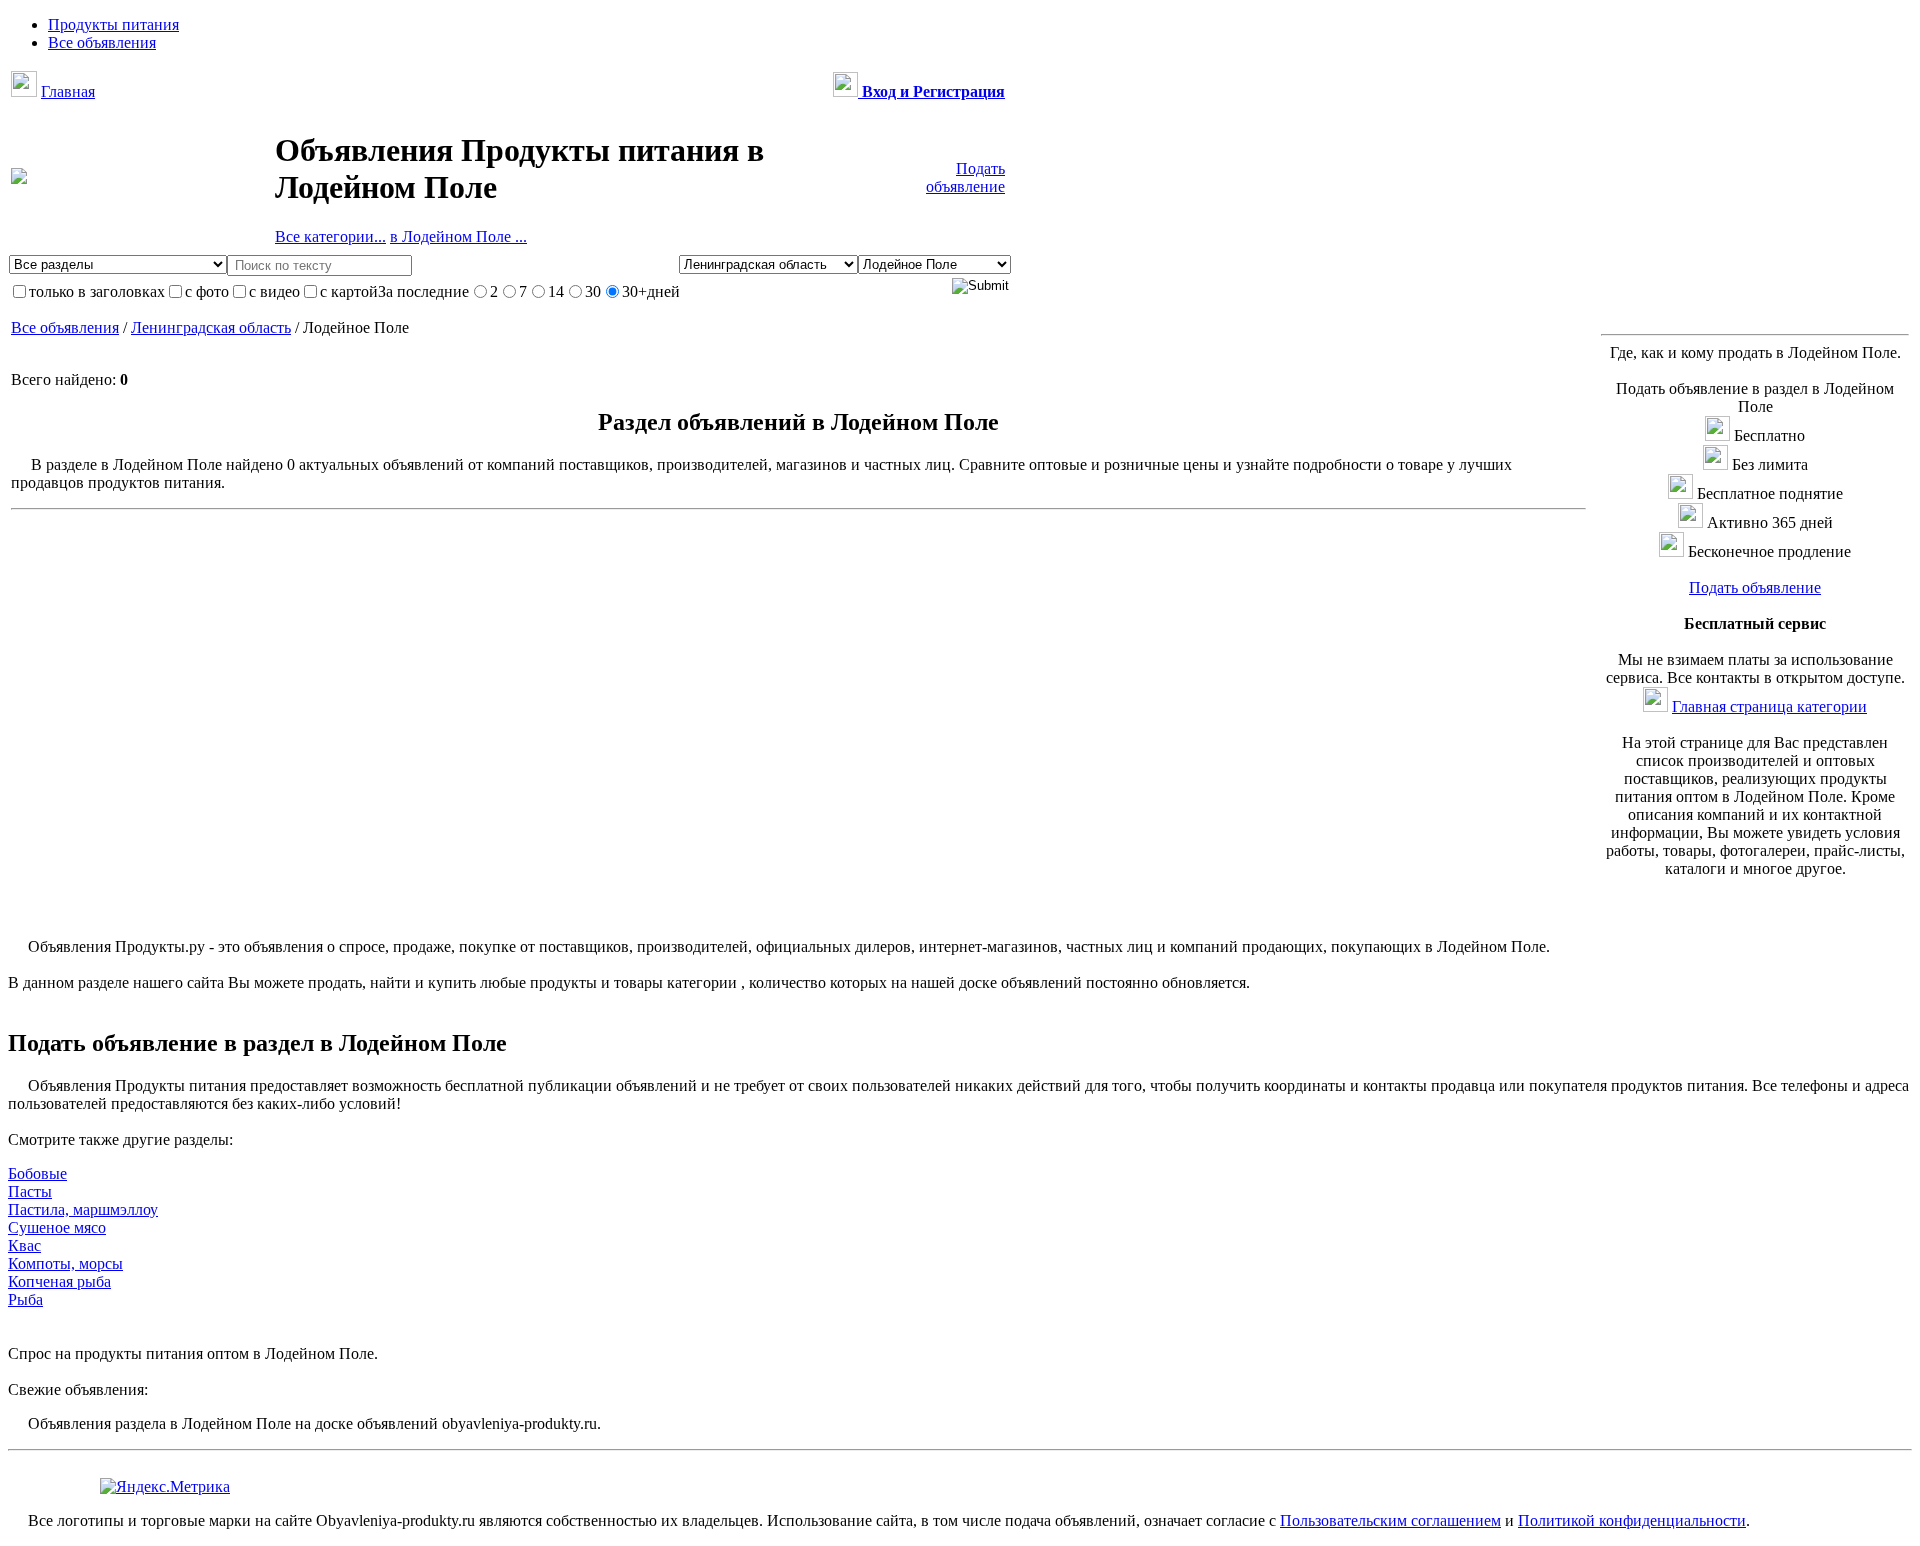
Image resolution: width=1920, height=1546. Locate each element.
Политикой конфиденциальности (1632, 1520)
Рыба (25, 1299)
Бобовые (37, 1173)
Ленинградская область (211, 327)
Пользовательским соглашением (1390, 1520)
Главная (68, 91)
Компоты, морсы (65, 1263)
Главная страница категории (1769, 706)
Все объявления (65, 327)
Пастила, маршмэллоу (83, 1209)
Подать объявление (965, 177)
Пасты (30, 1191)
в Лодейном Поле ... (458, 236)
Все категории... (330, 236)
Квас (24, 1245)
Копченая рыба (59, 1281)
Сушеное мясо (57, 1227)
